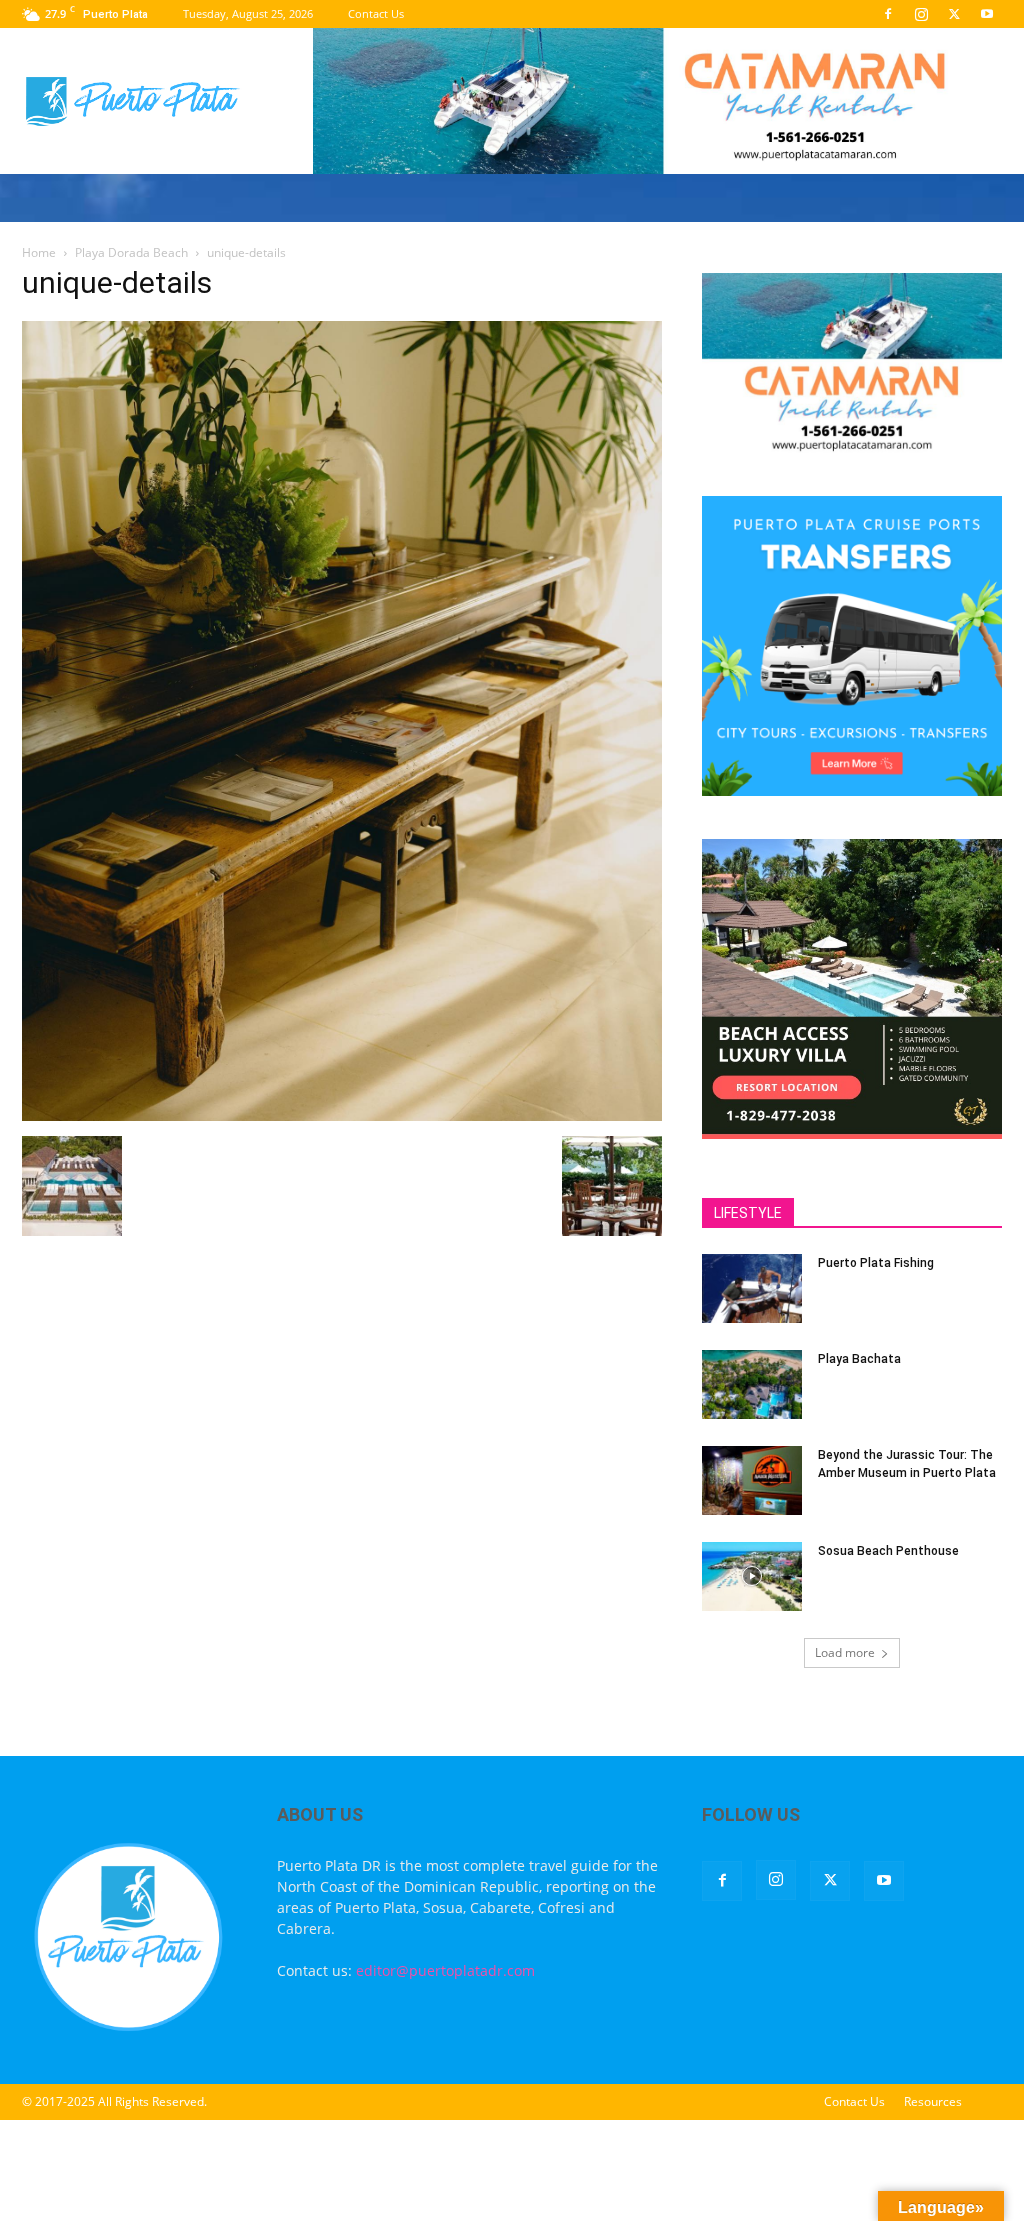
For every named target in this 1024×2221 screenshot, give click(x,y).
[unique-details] (342, 1115)
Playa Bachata (859, 1359)
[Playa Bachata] (752, 1384)
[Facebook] (888, 14)
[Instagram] (921, 14)
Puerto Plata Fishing (876, 1263)
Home (39, 252)
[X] (954, 14)
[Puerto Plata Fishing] (752, 1288)
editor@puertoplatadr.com (445, 1970)
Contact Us (376, 13)
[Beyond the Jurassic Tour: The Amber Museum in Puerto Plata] (752, 1480)
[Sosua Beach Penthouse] (752, 1576)
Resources (933, 2101)
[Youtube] (987, 14)
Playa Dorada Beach (131, 252)
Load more (845, 1652)
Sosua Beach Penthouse (888, 1551)
